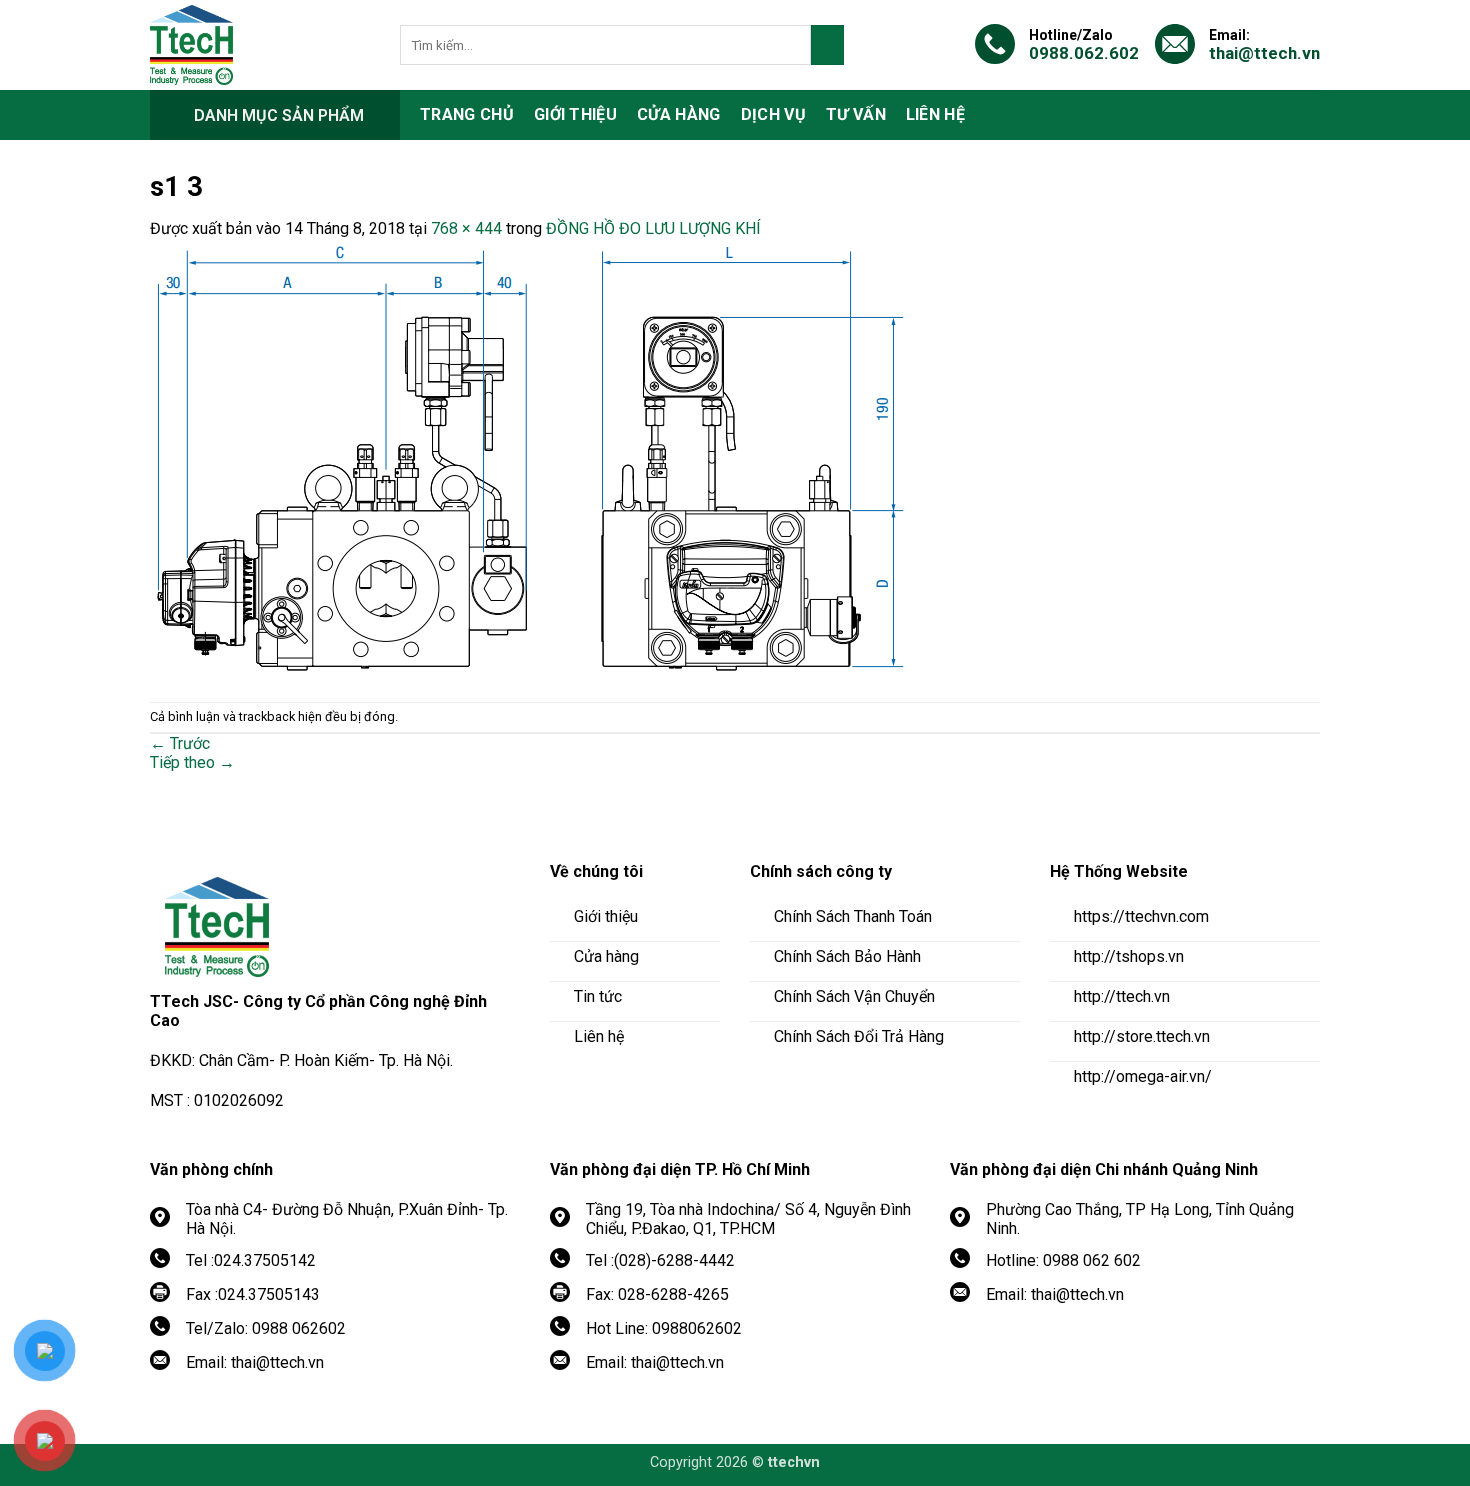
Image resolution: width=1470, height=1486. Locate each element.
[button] (275, 115)
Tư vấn (856, 114)
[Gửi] (827, 45)
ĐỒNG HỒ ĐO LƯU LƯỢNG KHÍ (653, 228)
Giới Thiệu (575, 114)
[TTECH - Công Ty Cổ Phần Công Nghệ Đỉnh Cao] (260, 45)
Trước (180, 743)
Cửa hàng (679, 114)
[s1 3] (534, 458)
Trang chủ (467, 114)
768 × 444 (466, 228)
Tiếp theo (192, 762)
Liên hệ (935, 114)
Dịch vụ (773, 114)
